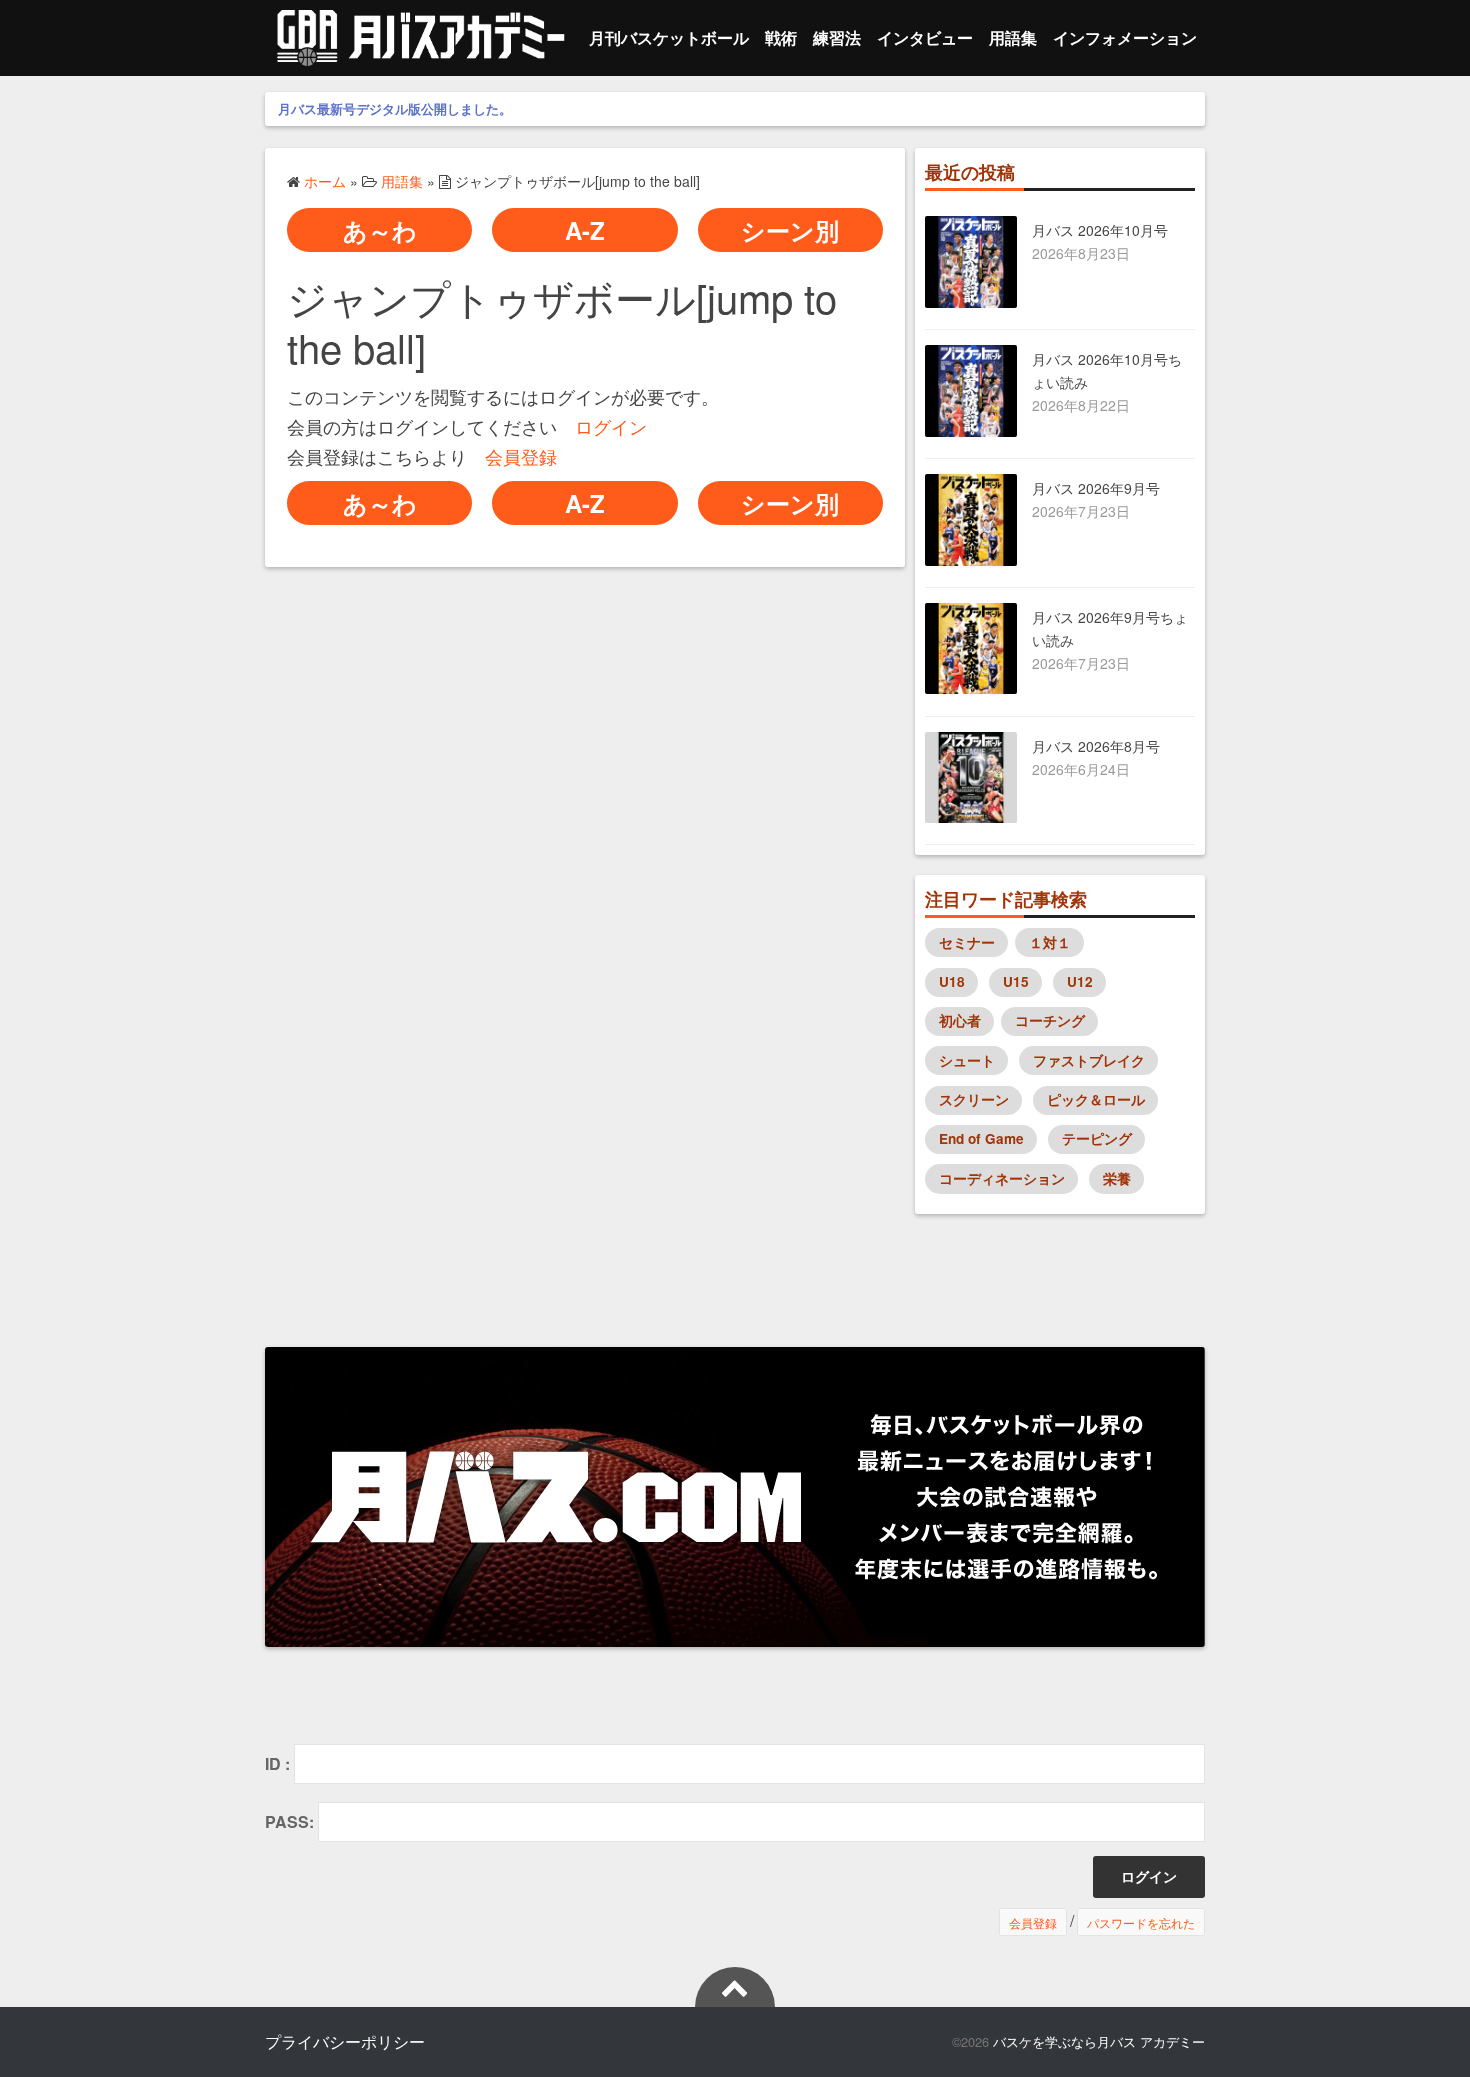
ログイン (611, 426)
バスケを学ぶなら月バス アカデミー (1099, 2041)
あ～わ (380, 230)
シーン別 (790, 230)
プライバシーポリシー (345, 2041)
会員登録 (521, 456)
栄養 (1117, 1178)
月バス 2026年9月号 (1096, 488)
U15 (1016, 981)
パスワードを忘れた (1141, 1921)
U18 (952, 981)
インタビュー (925, 37)
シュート (967, 1060)
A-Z (585, 230)
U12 (1080, 981)
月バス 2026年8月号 (1096, 746)
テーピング (1097, 1138)
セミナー (967, 942)
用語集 (1013, 37)
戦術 (781, 37)
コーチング (1050, 1020)
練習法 (837, 37)
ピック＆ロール (1096, 1099)
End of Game (981, 1138)
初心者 (960, 1020)
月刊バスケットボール (669, 37)
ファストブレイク (1089, 1060)
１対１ (1050, 942)
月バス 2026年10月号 (1100, 230)
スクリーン (974, 1099)
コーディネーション (1002, 1178)
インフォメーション (1125, 37)
